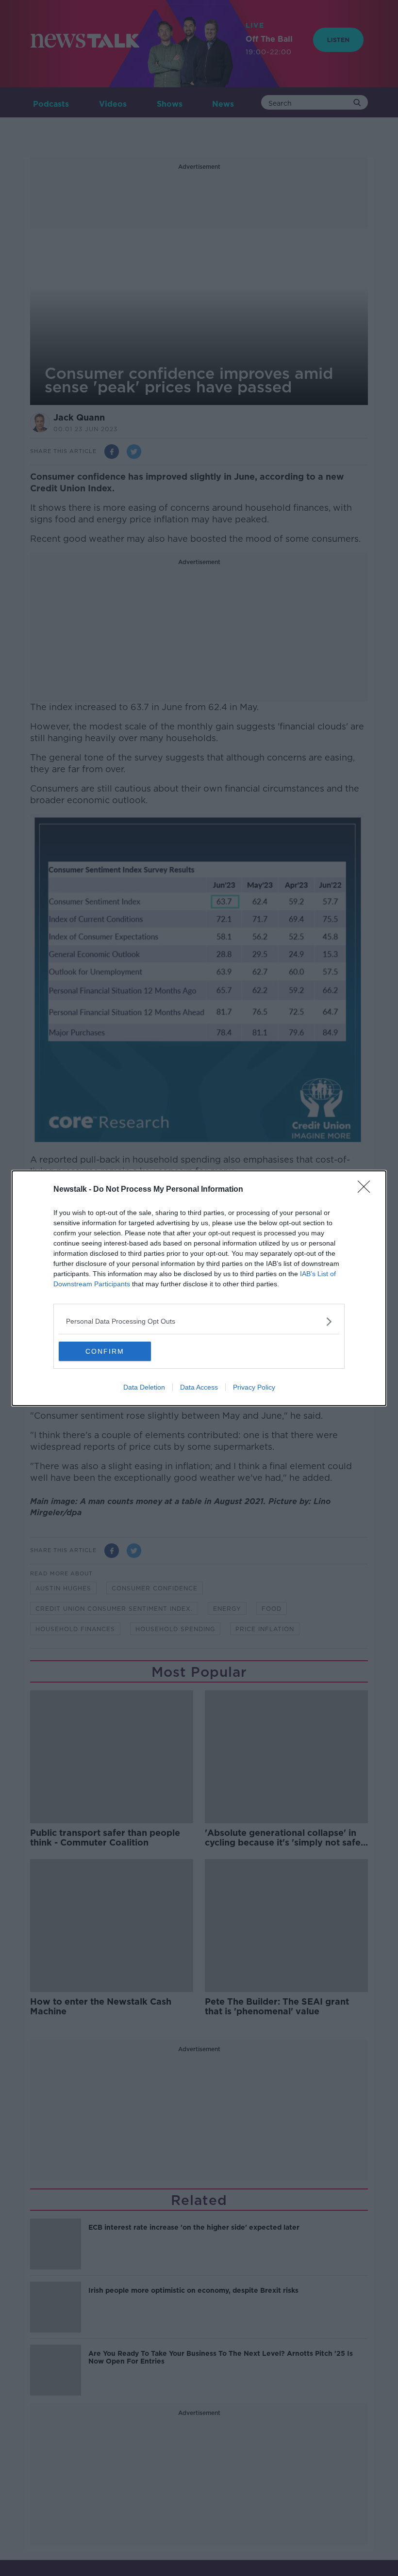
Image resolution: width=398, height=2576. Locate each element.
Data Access (199, 1387)
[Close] (367, 1190)
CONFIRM (105, 1351)
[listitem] (199, 1321)
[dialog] (199, 1288)
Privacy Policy (254, 1387)
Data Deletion (144, 1387)
